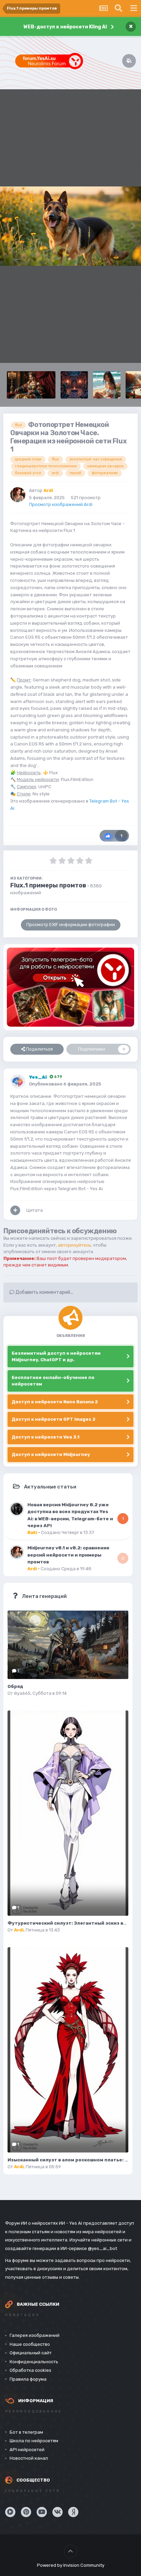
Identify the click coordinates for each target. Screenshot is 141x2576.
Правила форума (28, 2379)
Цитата (35, 1210)
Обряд (15, 1686)
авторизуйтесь (74, 1245)
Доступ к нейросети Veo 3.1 (46, 1437)
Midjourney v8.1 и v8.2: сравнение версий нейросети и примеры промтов (68, 1555)
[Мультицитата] (15, 1210)
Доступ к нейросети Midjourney (51, 1454)
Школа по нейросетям (34, 2441)
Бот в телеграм (26, 2432)
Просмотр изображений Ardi (61, 504)
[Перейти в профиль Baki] (17, 1509)
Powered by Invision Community (71, 2565)
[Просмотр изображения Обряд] (68, 1645)
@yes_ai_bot (102, 2248)
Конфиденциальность (34, 2362)
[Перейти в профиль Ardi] (18, 495)
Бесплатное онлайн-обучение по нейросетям (53, 1381)
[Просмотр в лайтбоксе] (70, 226)
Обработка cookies (30, 2370)
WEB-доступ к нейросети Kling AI (65, 27)
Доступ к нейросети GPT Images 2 (54, 1419)
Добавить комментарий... (44, 1292)
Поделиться (39, 1049)
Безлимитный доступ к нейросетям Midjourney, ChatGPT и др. (56, 1357)
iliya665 (22, 1693)
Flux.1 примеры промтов (48, 885)
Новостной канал (29, 2458)
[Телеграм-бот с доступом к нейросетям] (70, 987)
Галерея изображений (35, 2335)
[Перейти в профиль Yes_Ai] (18, 1081)
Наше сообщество (30, 2344)
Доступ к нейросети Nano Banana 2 (55, 1402)
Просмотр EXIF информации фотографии (71, 925)
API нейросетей (27, 2450)
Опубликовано (65, 1084)
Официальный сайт (31, 2353)
